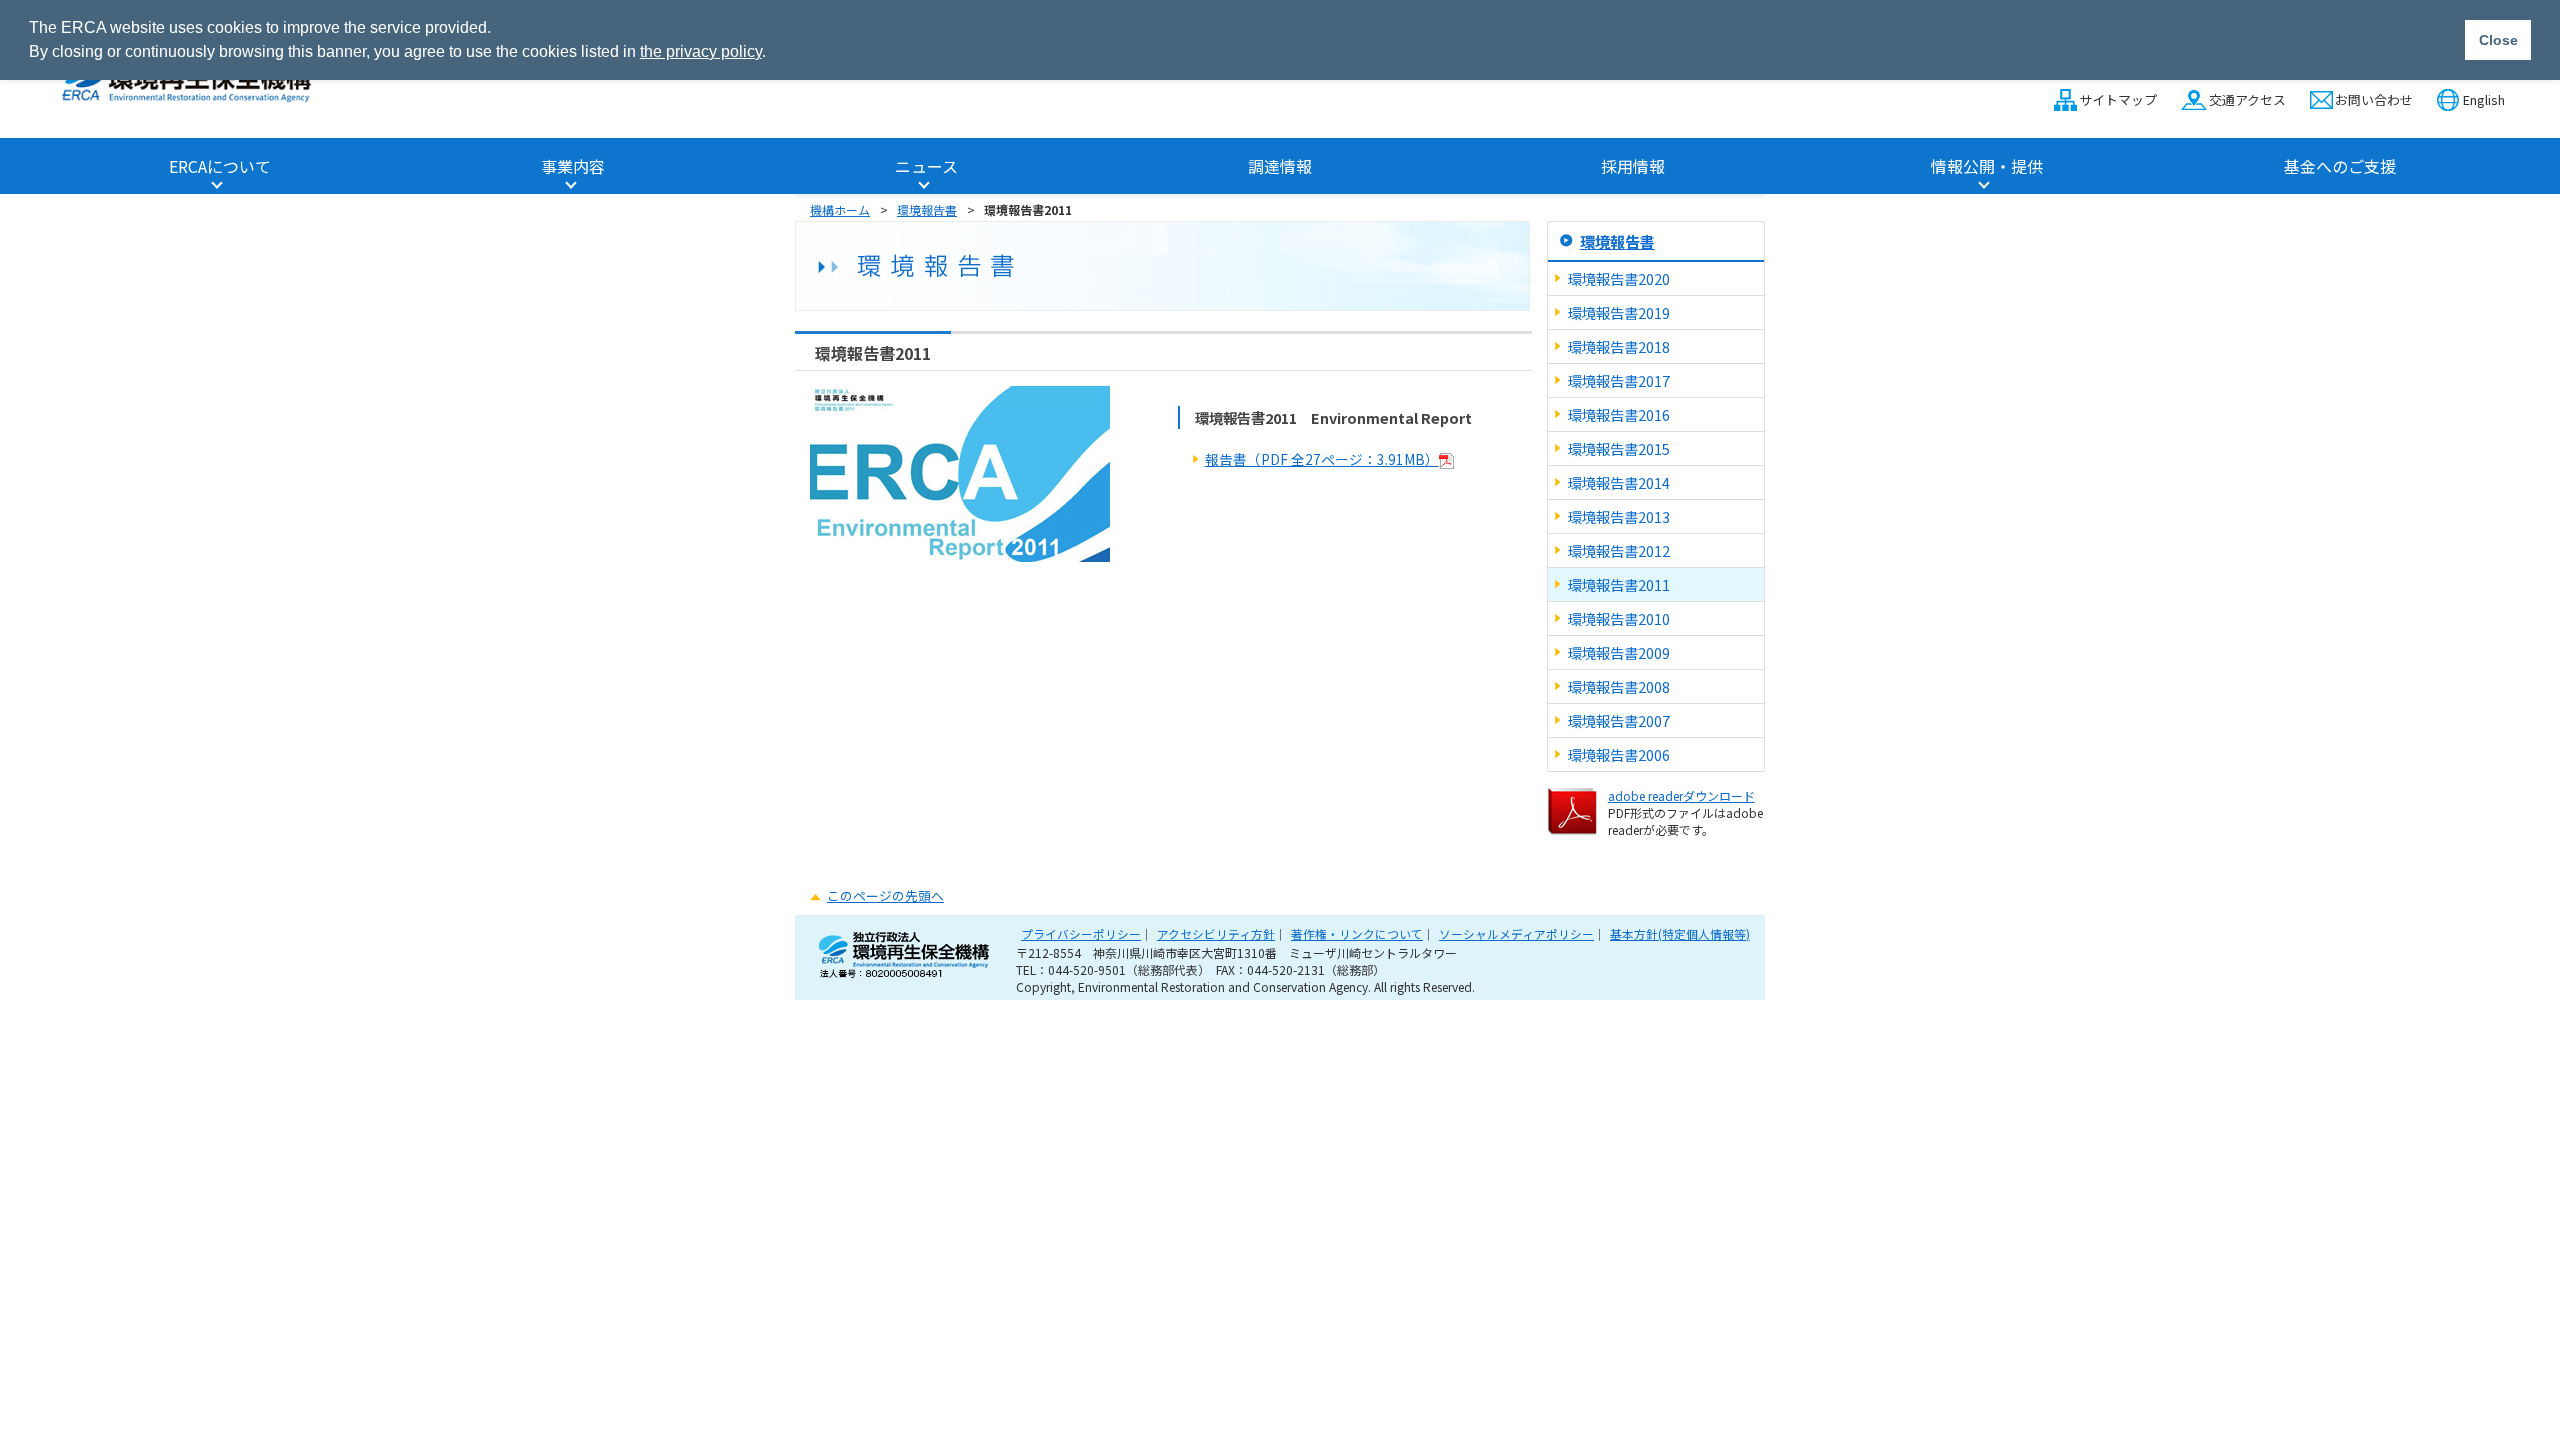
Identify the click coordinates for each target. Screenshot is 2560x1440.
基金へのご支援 (2340, 166)
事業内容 (573, 166)
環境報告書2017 (1619, 380)
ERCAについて (220, 166)
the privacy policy (701, 51)
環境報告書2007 (1619, 720)
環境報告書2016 (1619, 414)
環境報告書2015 (1619, 448)
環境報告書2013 (1619, 516)
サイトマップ (2118, 99)
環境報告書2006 (1619, 754)
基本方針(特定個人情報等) (1680, 933)
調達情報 (1280, 166)
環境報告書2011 (1619, 584)
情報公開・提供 (1987, 166)
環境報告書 (927, 209)
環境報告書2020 (1619, 278)
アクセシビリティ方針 (1216, 933)
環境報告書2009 (1619, 652)
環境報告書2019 (1619, 312)
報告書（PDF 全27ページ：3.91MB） (1322, 459)
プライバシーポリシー (1081, 933)
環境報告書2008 (1619, 686)
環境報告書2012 (1619, 550)
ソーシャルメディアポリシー (1516, 933)
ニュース (926, 166)
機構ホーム (840, 209)
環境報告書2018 (1619, 346)
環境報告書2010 (1619, 618)
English (2484, 99)
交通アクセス (2247, 99)
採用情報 (1633, 166)
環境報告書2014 (1619, 482)
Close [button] (2498, 40)
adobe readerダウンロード (1681, 795)
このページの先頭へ (885, 895)
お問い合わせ (2374, 99)
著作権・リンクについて (1357, 933)
